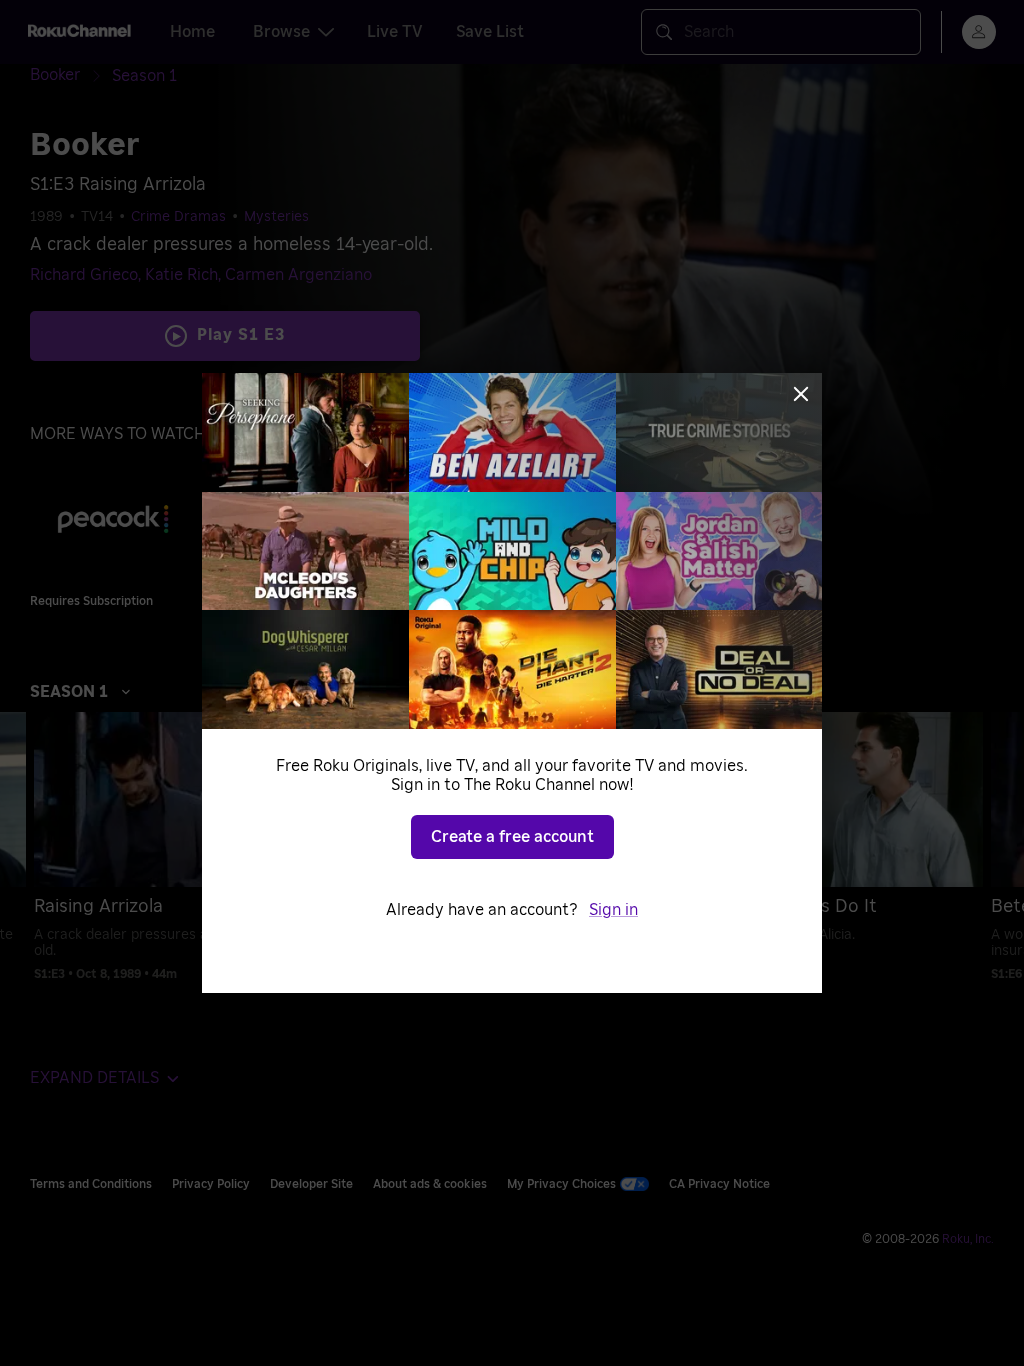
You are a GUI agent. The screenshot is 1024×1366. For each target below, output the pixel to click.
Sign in (613, 910)
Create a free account (512, 837)
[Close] (801, 394)
